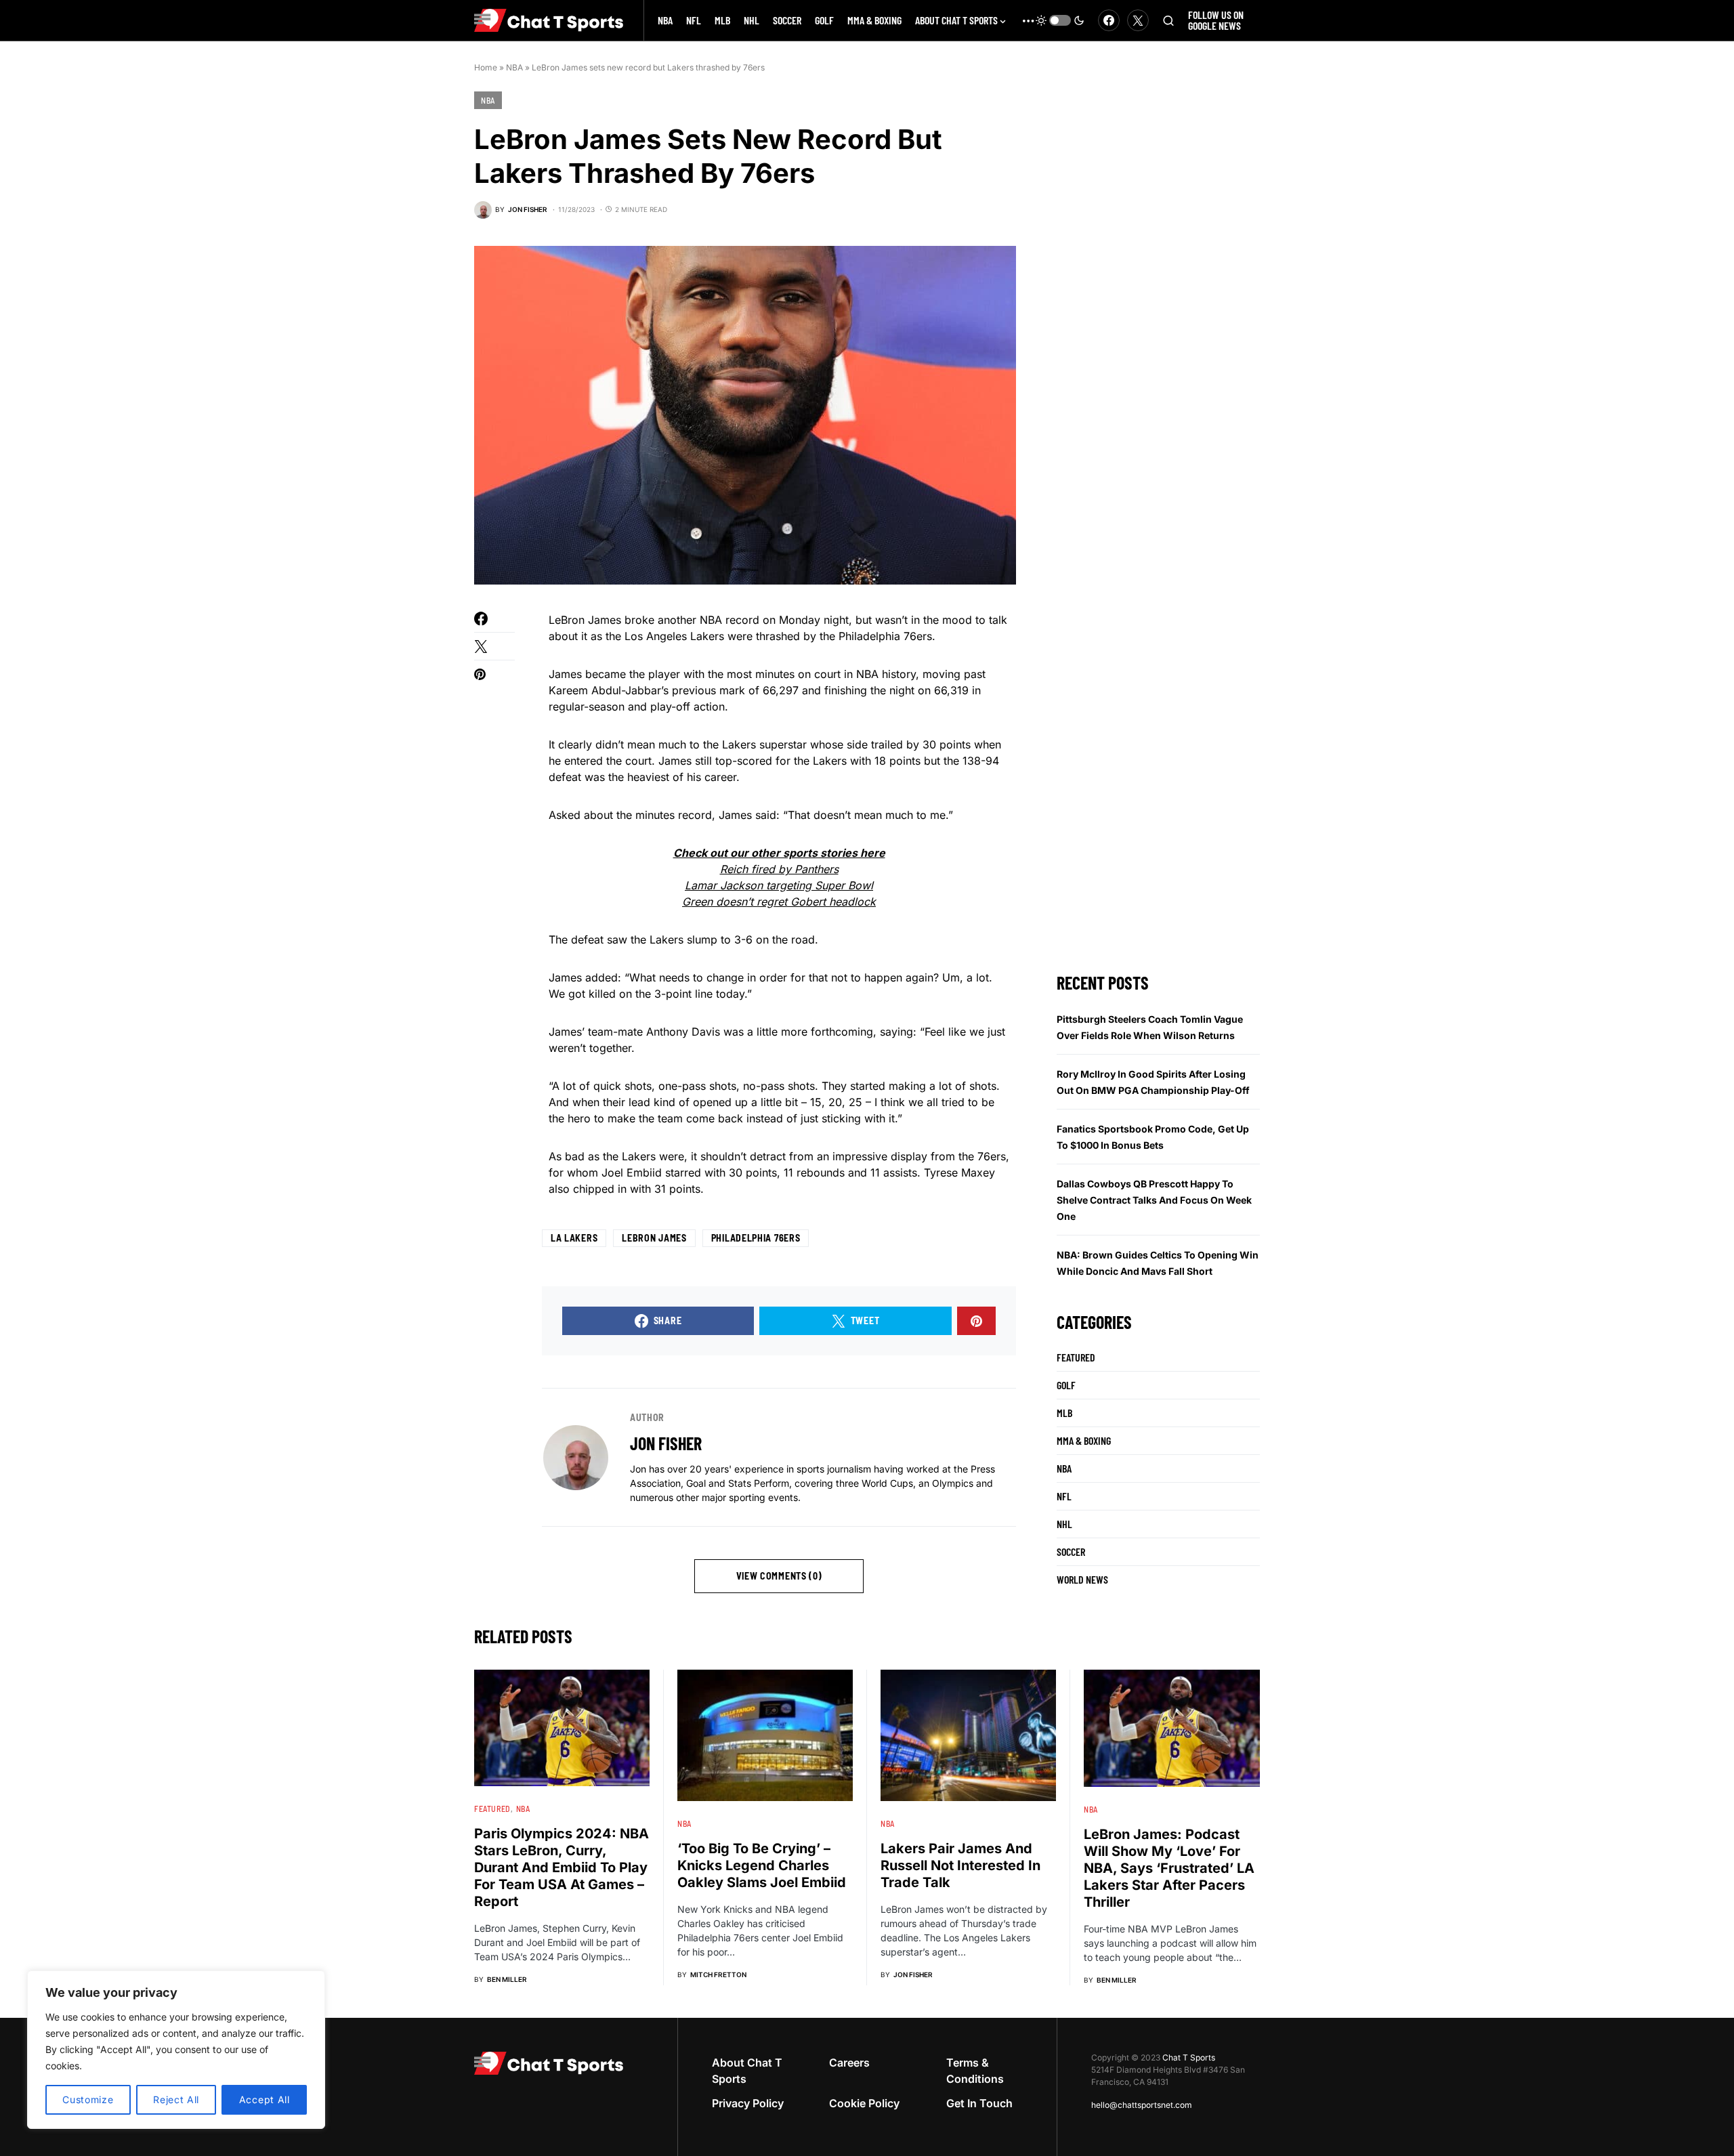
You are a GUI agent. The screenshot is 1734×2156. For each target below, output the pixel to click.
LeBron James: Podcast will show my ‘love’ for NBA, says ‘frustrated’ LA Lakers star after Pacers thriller (1169, 1868)
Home (486, 67)
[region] (176, 2050)
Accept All (265, 2099)
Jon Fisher (666, 1443)
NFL (1064, 1496)
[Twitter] (1138, 20)
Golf (1066, 1385)
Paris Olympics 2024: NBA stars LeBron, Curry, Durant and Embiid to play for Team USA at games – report (562, 1867)
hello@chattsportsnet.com (1142, 2105)
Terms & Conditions (975, 2071)
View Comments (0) (779, 1576)
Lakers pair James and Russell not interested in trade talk (960, 1865)
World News (1082, 1579)
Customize (88, 2099)
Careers (849, 2063)
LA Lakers (574, 1238)
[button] (1060, 20)
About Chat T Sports (747, 2071)
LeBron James (654, 1238)
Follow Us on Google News (1216, 20)
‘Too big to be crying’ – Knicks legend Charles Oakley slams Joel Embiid (762, 1865)
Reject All (176, 2099)
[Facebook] (1109, 20)
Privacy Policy (748, 2103)
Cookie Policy (864, 2103)
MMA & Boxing (1084, 1440)
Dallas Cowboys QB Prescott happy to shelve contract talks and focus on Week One (1154, 1200)
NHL (1064, 1524)
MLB (1064, 1413)
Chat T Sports (1189, 2057)
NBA (514, 67)
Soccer (1071, 1551)
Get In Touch (979, 2103)
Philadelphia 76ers (756, 1238)
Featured (1076, 1357)
